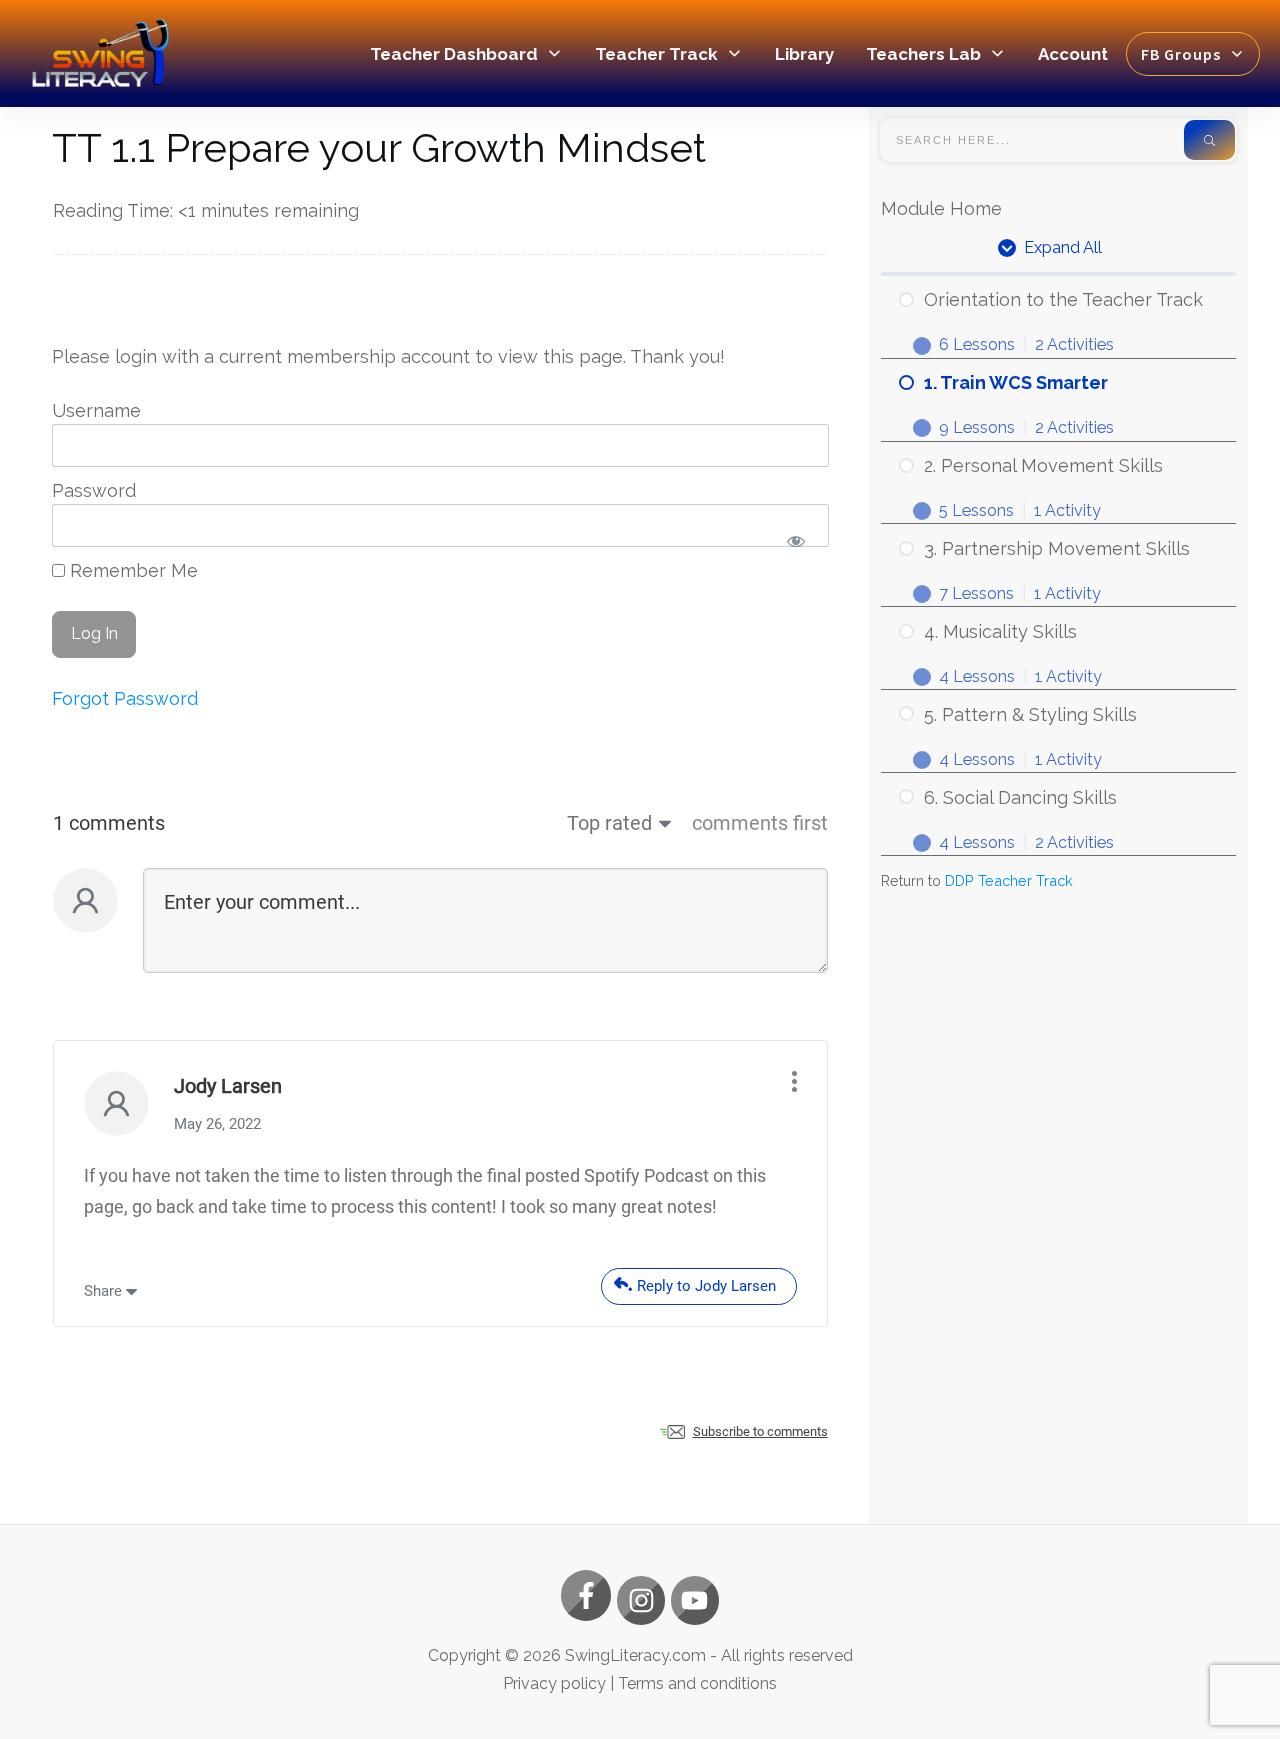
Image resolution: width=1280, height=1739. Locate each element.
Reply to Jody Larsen (706, 1286)
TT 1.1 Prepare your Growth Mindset (379, 147)
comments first (760, 823)
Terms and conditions (697, 1683)
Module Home (941, 208)
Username (96, 410)
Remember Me (131, 570)
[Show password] (796, 541)
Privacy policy (554, 1683)
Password (94, 490)
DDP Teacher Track (1009, 880)
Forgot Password (125, 698)
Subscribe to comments (760, 1431)
